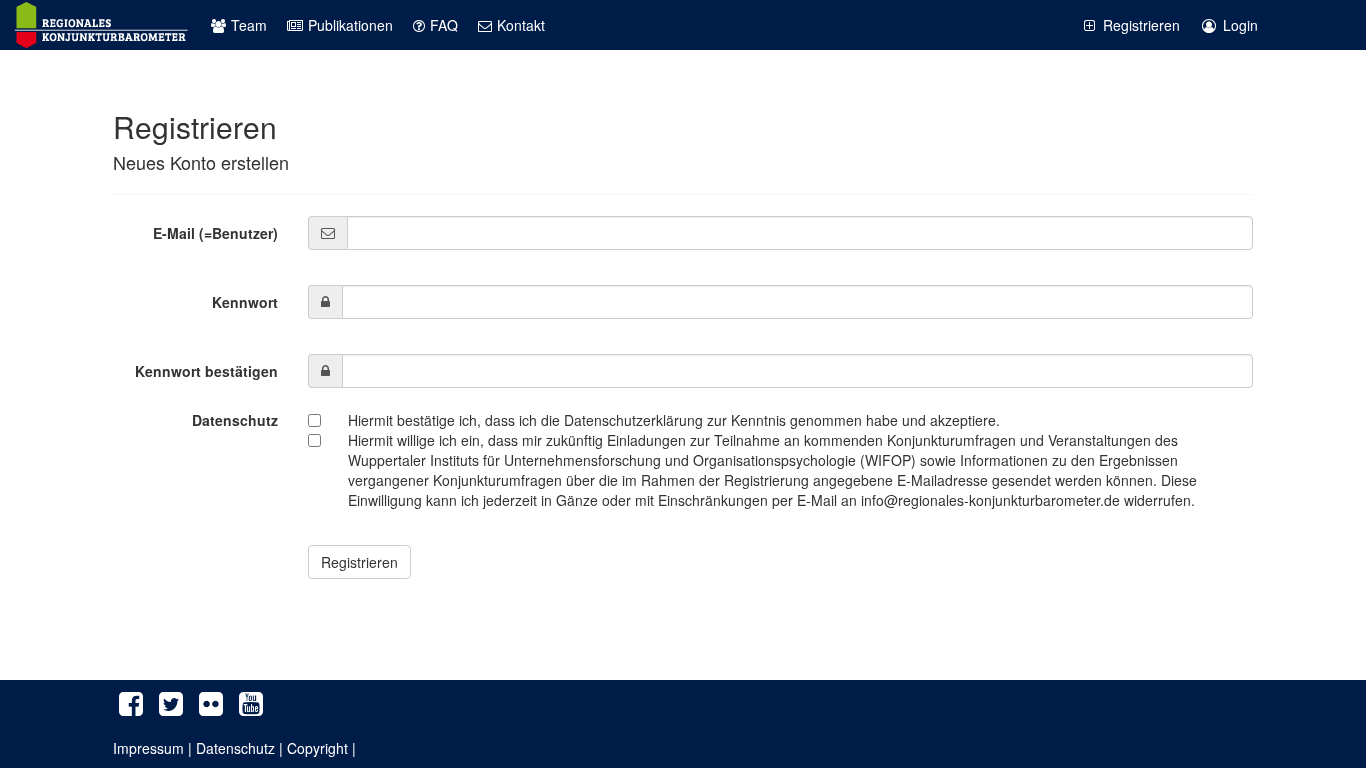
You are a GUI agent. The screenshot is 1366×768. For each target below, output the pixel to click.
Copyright (317, 748)
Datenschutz (235, 420)
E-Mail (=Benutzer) (215, 233)
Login (1240, 25)
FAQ (444, 25)
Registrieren (1141, 25)
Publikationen (350, 25)
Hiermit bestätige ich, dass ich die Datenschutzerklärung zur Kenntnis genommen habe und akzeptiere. (674, 420)
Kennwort (245, 302)
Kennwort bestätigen (206, 371)
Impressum (148, 748)
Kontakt (521, 25)
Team (249, 25)
